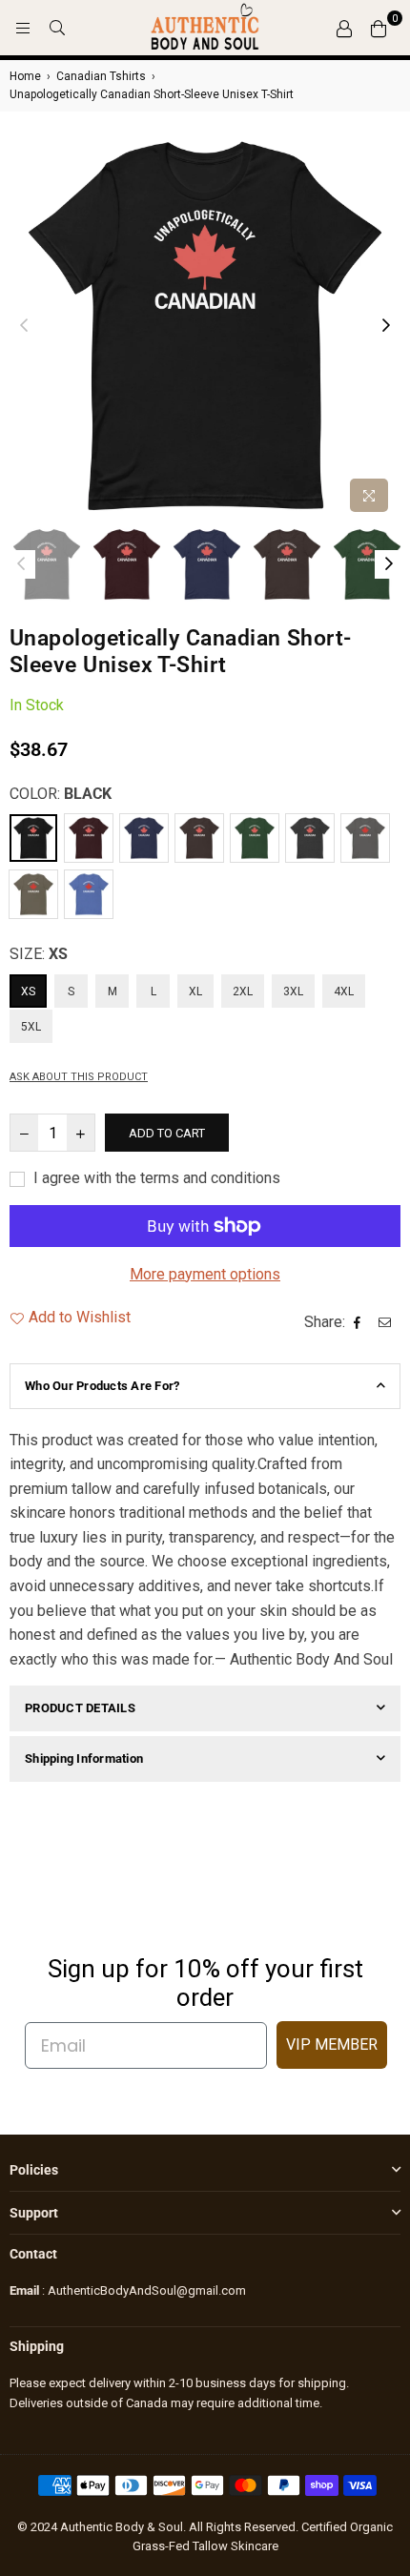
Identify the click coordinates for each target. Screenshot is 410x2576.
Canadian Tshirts (101, 76)
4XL (344, 992)
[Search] (57, 28)
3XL (293, 992)
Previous (24, 326)
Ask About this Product (79, 1077)
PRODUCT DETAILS (80, 1708)
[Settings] (344, 28)
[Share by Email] (387, 1322)
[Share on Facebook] (359, 1322)
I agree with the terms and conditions (155, 1178)
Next (386, 326)
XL (195, 992)
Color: (61, 794)
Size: (39, 954)
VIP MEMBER (332, 2044)
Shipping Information (84, 1758)
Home (25, 76)
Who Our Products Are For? (102, 1386)
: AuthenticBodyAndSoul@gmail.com (143, 2290)
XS (28, 992)
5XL (31, 1027)
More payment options (205, 1274)
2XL (243, 992)
